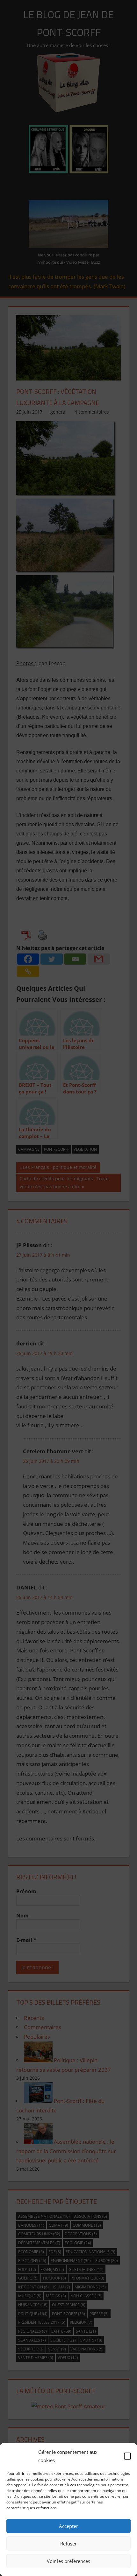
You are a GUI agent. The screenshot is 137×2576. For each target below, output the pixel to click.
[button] (127, 2456)
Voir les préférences (68, 2561)
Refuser (68, 2544)
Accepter (68, 2526)
